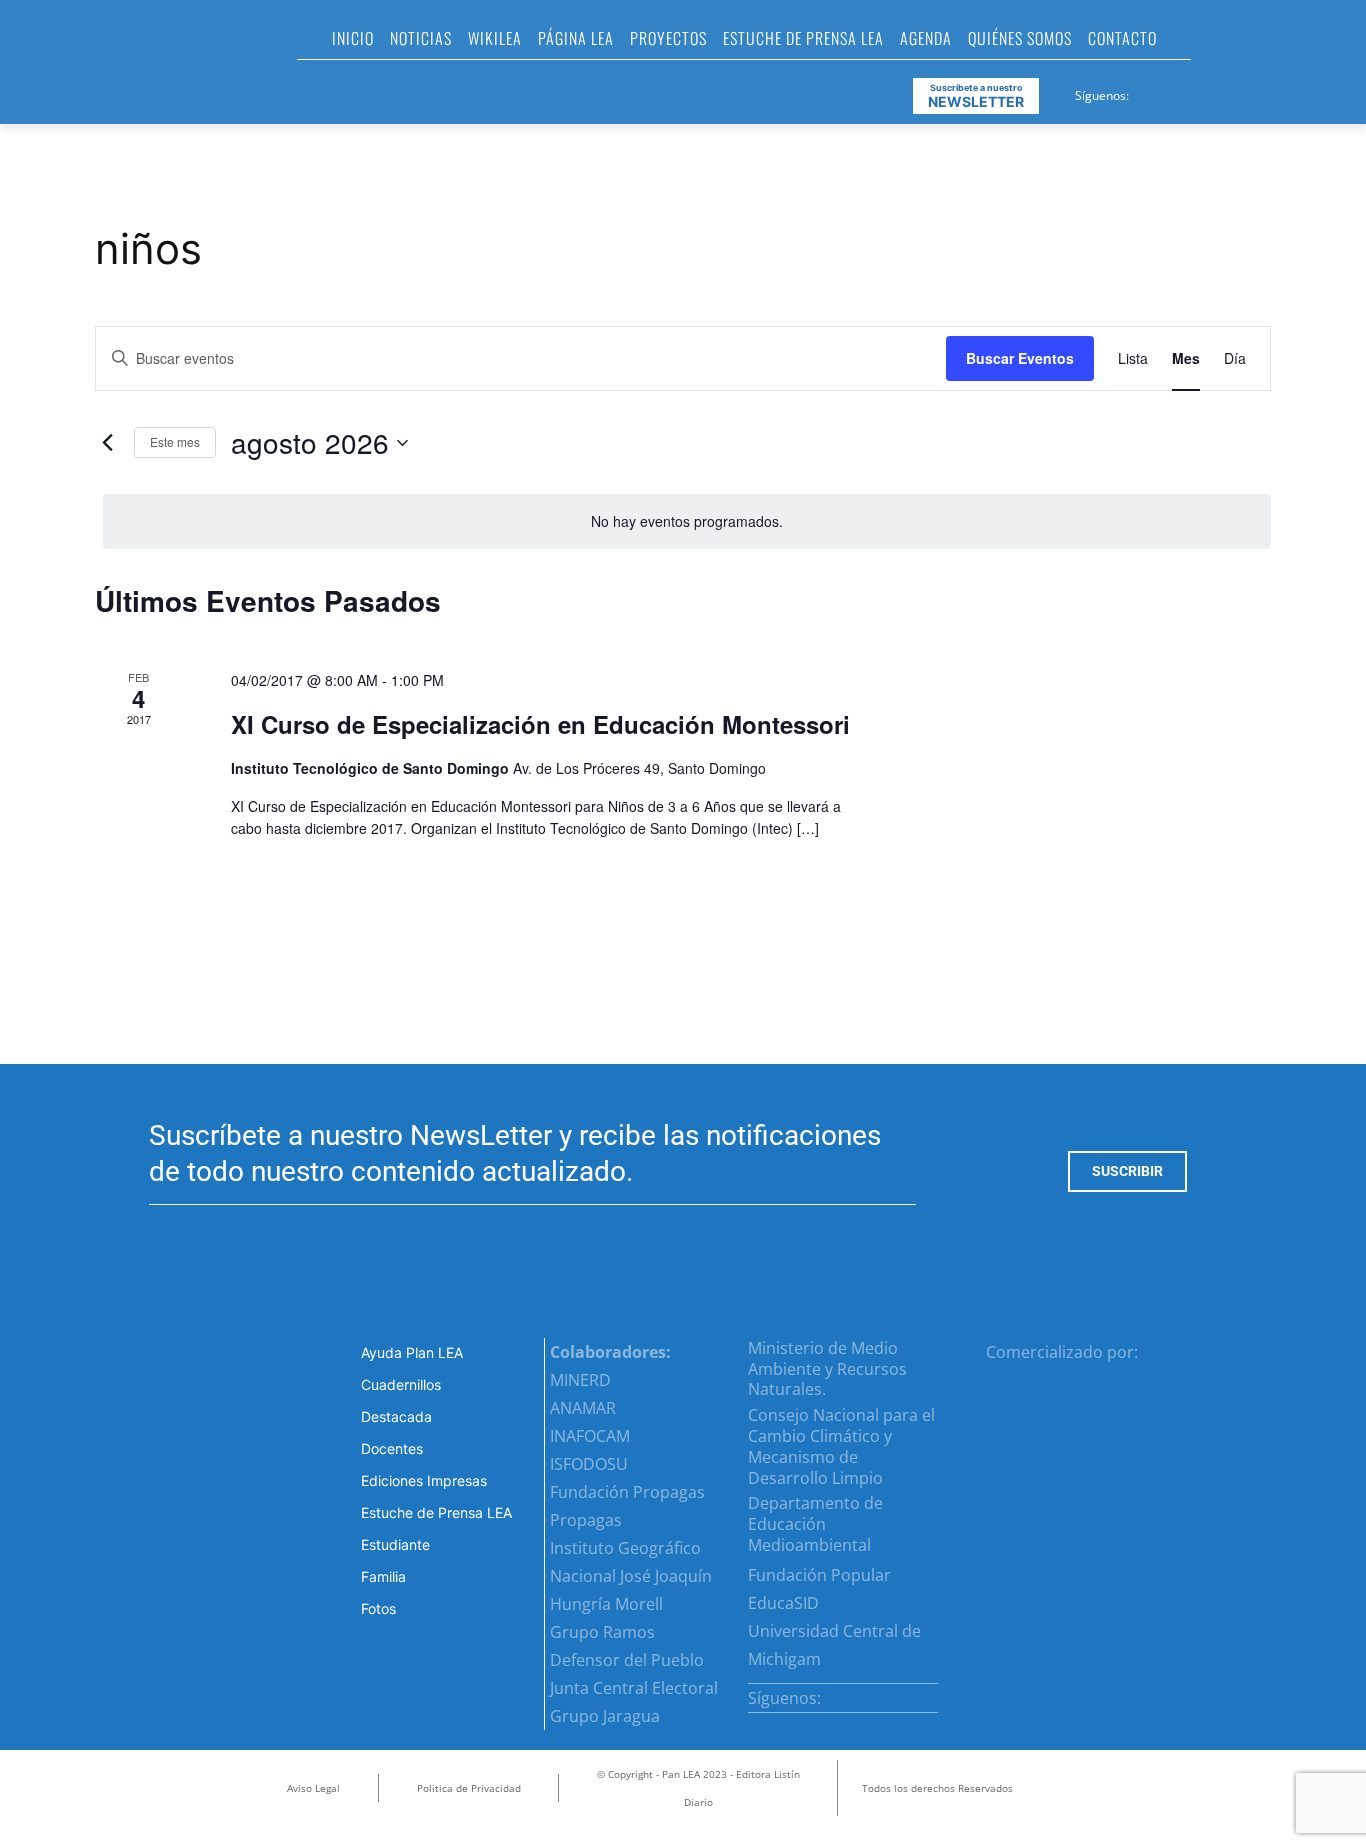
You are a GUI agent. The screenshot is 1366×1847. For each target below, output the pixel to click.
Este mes (175, 441)
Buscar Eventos (1020, 358)
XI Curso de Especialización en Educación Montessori (540, 724)
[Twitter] (1195, 92)
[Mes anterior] (107, 443)
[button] (1215, 44)
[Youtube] (1219, 92)
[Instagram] (1170, 92)
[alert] (687, 521)
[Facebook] (1146, 92)
